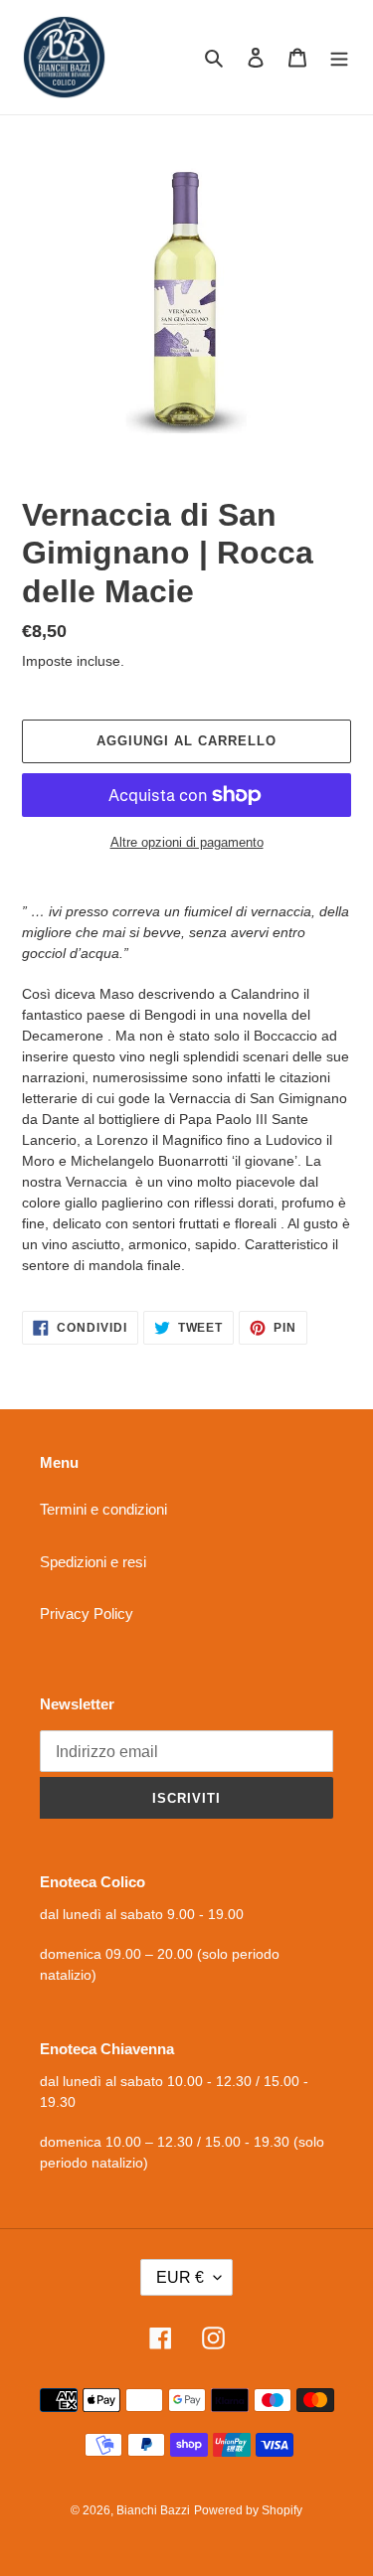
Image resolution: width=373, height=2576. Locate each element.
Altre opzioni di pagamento (187, 842)
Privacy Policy (87, 1613)
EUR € (180, 2277)
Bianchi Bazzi (153, 2510)
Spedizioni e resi (93, 1562)
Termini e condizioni (103, 1509)
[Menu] (339, 57)
